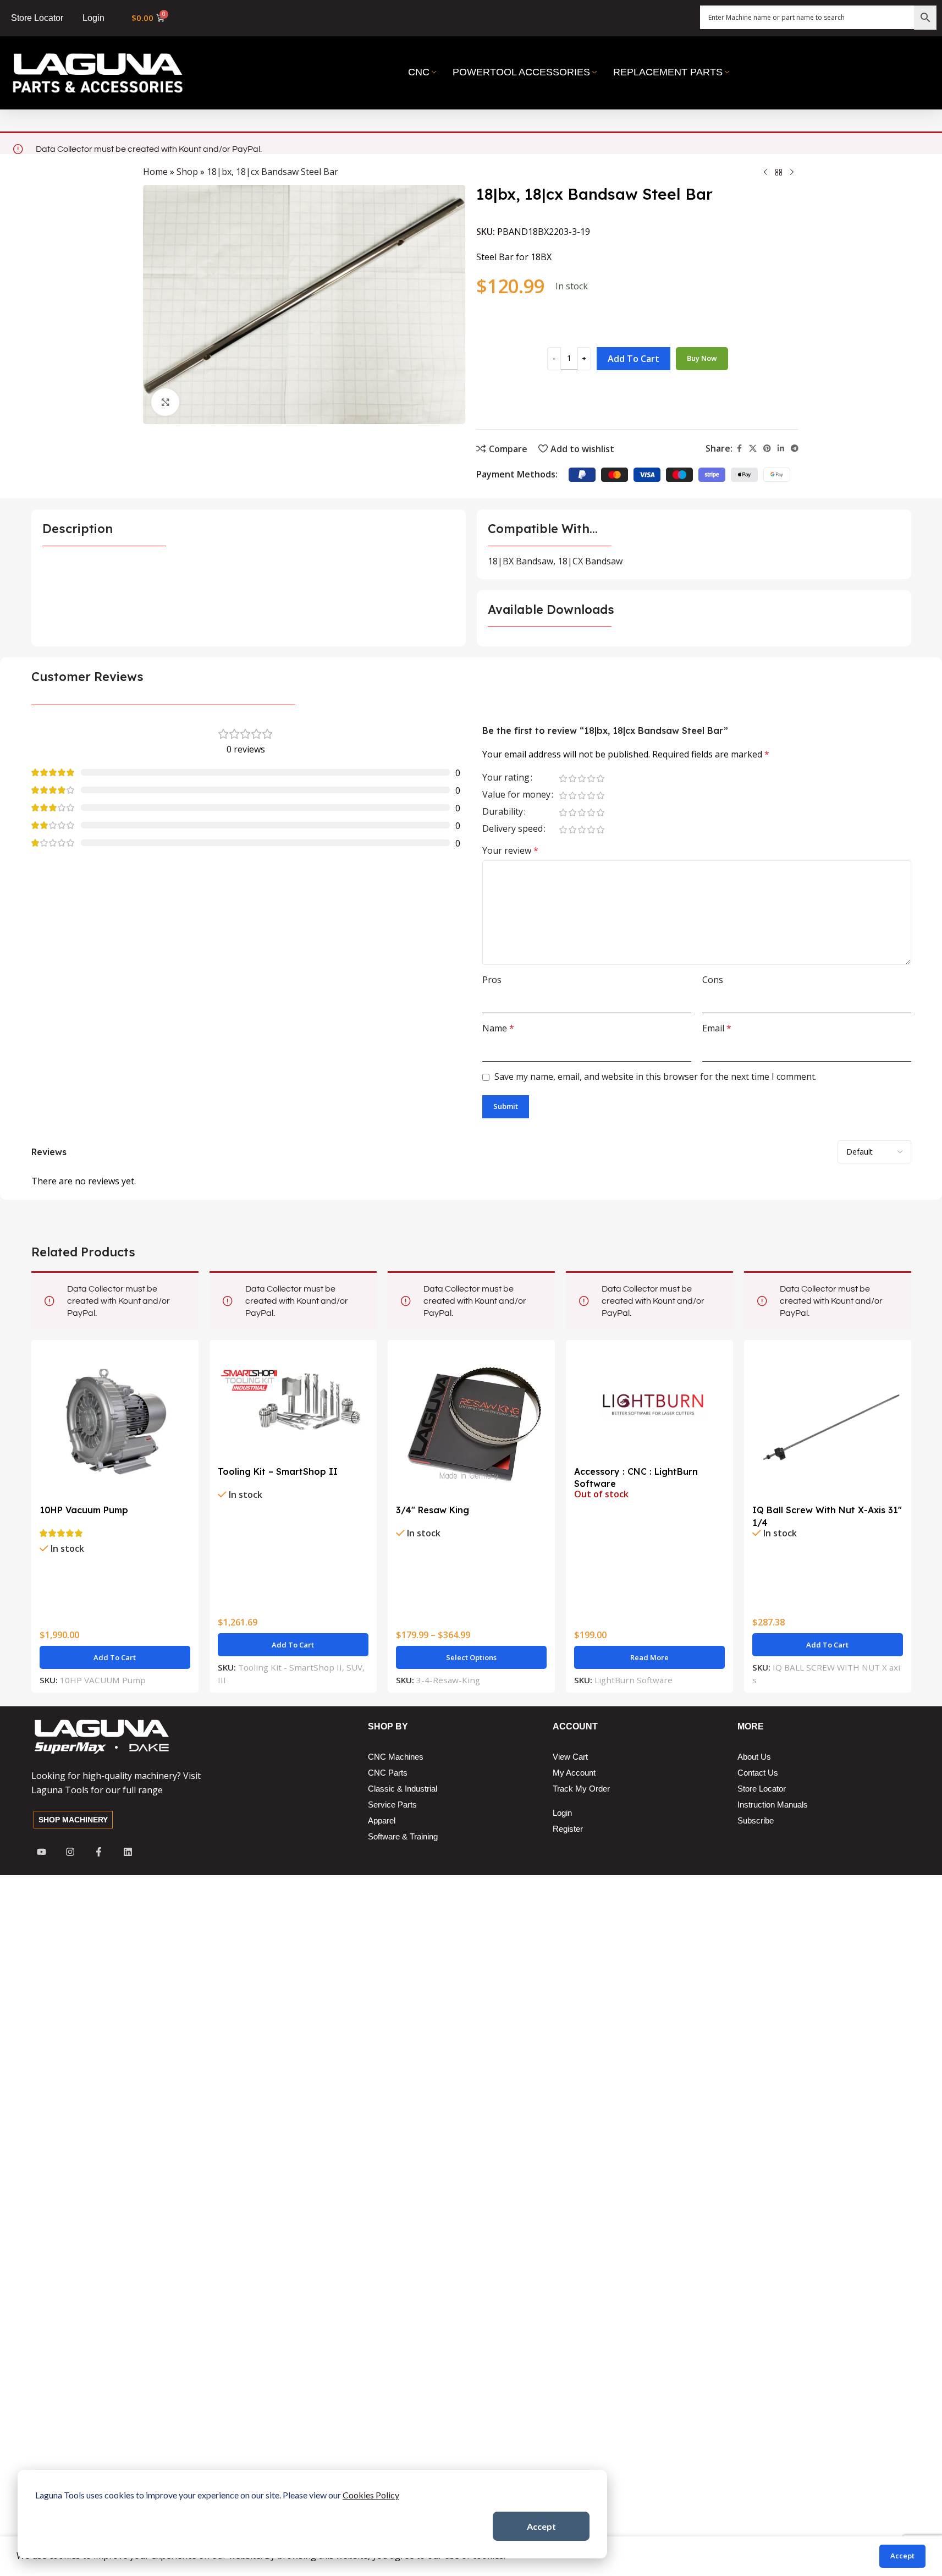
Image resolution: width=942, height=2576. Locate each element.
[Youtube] (42, 1852)
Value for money (516, 795)
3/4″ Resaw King (433, 1510)
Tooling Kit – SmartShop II (278, 1471)
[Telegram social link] (795, 449)
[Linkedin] (128, 1852)
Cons (713, 980)
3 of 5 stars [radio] (582, 778)
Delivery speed (513, 829)
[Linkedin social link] (781, 449)
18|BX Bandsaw (520, 561)
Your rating (506, 778)
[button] (115, 1657)
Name (498, 1028)
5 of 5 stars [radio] (601, 778)
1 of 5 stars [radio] (563, 778)
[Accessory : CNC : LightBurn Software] (649, 1404)
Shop (187, 172)
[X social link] (753, 449)
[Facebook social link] (739, 449)
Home (155, 172)
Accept (541, 2526)
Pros (492, 980)
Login (93, 18)
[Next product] (792, 173)
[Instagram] (70, 1852)
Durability (503, 812)
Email (717, 1028)
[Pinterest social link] (767, 449)
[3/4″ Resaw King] (471, 1424)
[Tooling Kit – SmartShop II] (293, 1404)
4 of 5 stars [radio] (591, 778)
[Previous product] (765, 173)
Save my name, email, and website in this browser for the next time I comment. (655, 1076)
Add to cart (633, 359)
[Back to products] (779, 173)
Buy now (702, 358)
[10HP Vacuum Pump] (115, 1424)
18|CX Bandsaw (590, 561)
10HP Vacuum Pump (84, 1510)
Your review (510, 850)
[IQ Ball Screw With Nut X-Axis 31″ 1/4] (828, 1424)
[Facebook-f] (99, 1852)
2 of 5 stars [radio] (573, 778)
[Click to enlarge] (165, 402)
